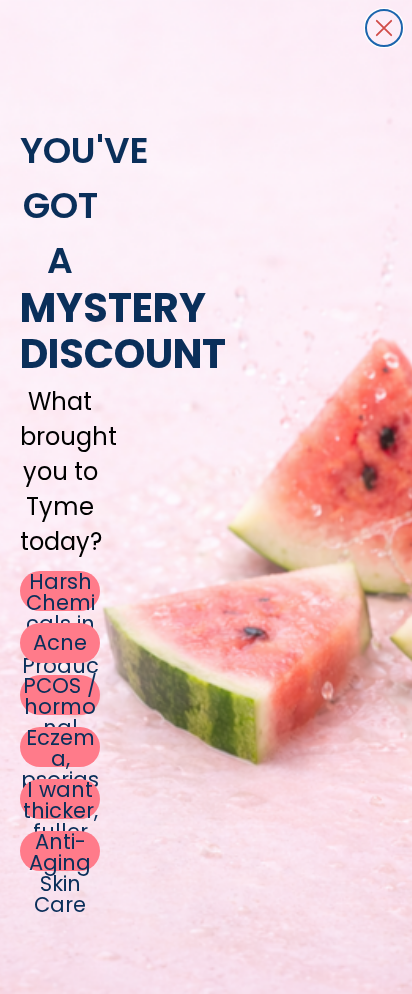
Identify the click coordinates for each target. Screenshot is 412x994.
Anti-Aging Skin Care (60, 851)
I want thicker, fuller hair (60, 799)
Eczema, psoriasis (60, 747)
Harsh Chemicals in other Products (60, 591)
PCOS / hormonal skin (60, 695)
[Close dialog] (384, 28)
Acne (60, 642)
